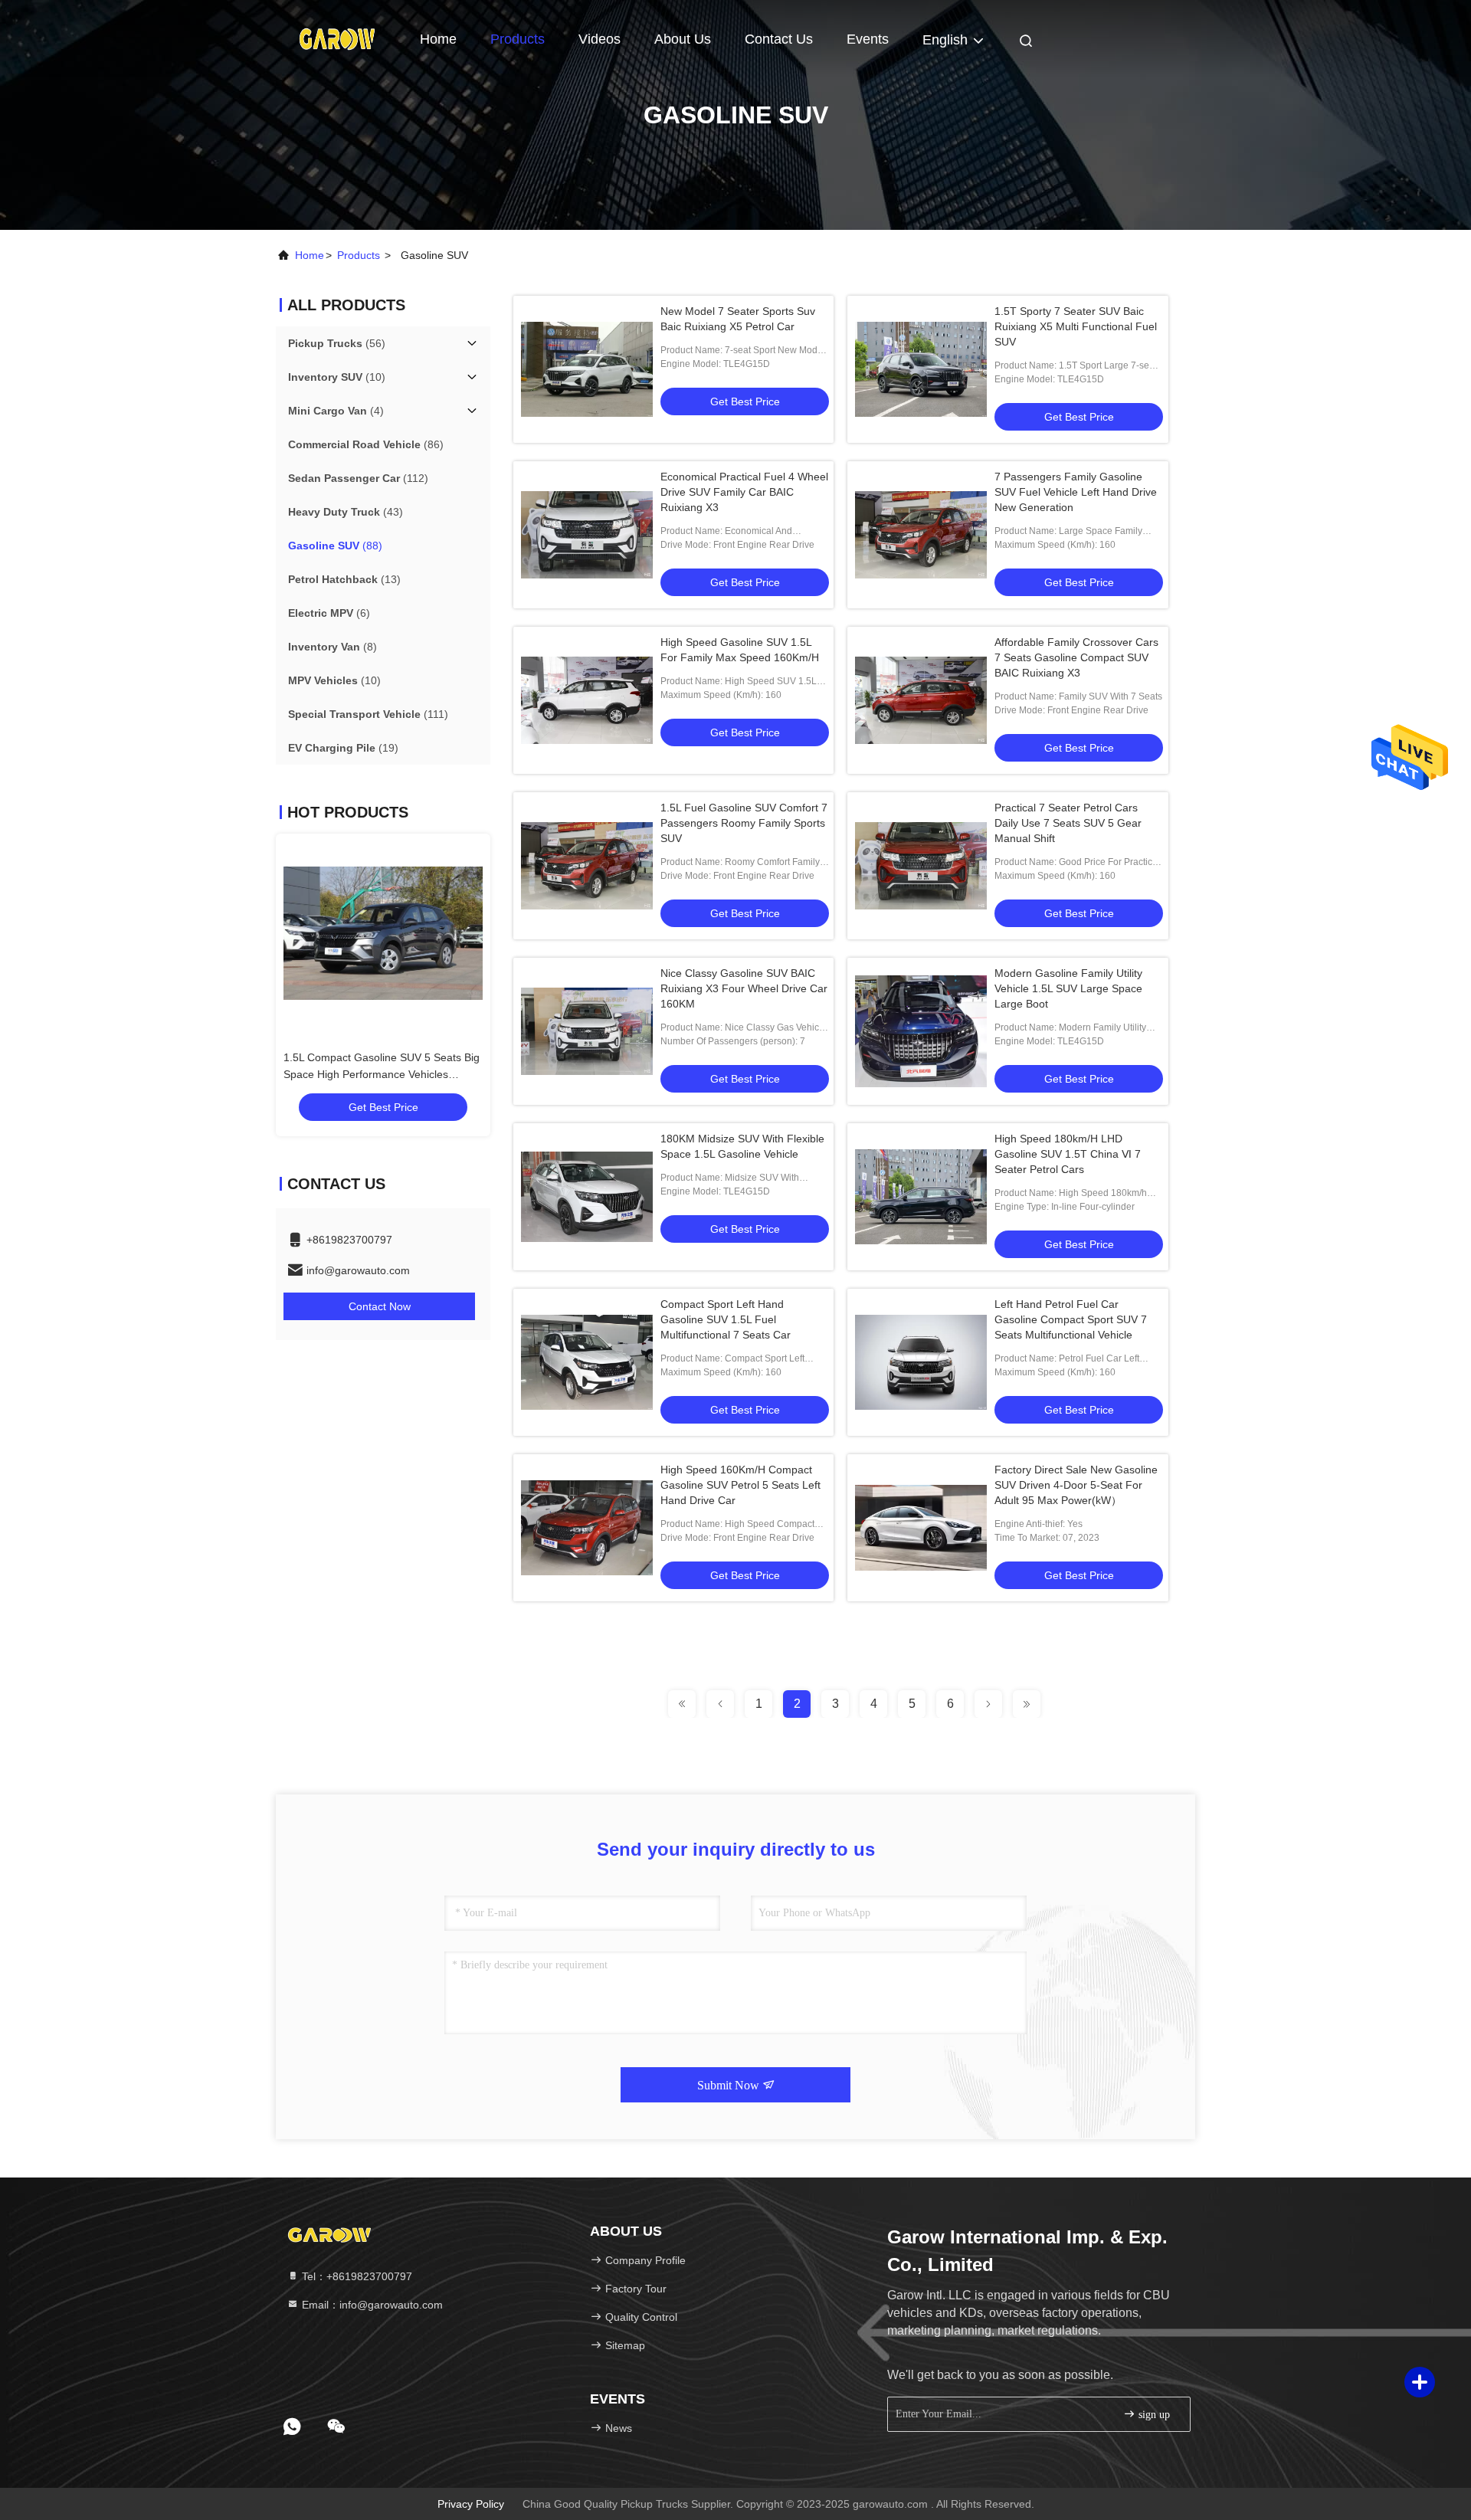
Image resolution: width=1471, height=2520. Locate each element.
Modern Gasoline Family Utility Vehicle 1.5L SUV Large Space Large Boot (1068, 988)
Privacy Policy (471, 2504)
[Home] (337, 38)
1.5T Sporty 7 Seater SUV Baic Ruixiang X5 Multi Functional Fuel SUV (1076, 326)
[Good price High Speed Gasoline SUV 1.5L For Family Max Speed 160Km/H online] (587, 700)
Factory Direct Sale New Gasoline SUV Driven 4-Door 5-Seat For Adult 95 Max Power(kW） (1076, 1485)
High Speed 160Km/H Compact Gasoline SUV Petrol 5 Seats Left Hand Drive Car (740, 1485)
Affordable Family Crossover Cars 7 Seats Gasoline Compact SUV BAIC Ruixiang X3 (1076, 657)
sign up (1153, 2415)
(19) (343, 748)
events (868, 39)
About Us (683, 39)
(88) (335, 546)
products (359, 255)
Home (438, 39)
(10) (337, 377)
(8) (333, 647)
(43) (346, 512)
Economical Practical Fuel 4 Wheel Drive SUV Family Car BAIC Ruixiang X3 (744, 492)
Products (518, 39)
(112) (358, 478)
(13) (344, 579)
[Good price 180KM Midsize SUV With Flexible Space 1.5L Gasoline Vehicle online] (587, 1197)
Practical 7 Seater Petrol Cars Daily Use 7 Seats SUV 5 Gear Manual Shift (1068, 823)
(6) (329, 613)
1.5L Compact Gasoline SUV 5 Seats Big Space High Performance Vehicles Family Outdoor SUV (311, 1074)
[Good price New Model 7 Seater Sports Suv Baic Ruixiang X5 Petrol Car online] (587, 369)
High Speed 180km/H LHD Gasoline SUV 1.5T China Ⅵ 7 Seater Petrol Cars (1068, 1154)
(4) (336, 411)
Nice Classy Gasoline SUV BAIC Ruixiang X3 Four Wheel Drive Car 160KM (744, 988)
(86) (366, 444)
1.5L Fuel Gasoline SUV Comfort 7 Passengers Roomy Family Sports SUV (744, 823)
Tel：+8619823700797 (355, 2276)
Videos (600, 39)
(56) (337, 343)
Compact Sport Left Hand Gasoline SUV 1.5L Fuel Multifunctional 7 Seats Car (726, 1319)
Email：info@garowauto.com (371, 2305)
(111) (368, 714)
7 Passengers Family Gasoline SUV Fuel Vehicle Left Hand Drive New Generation (1076, 492)
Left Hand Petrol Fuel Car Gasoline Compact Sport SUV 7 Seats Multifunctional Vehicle (1071, 1319)
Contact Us (779, 39)
